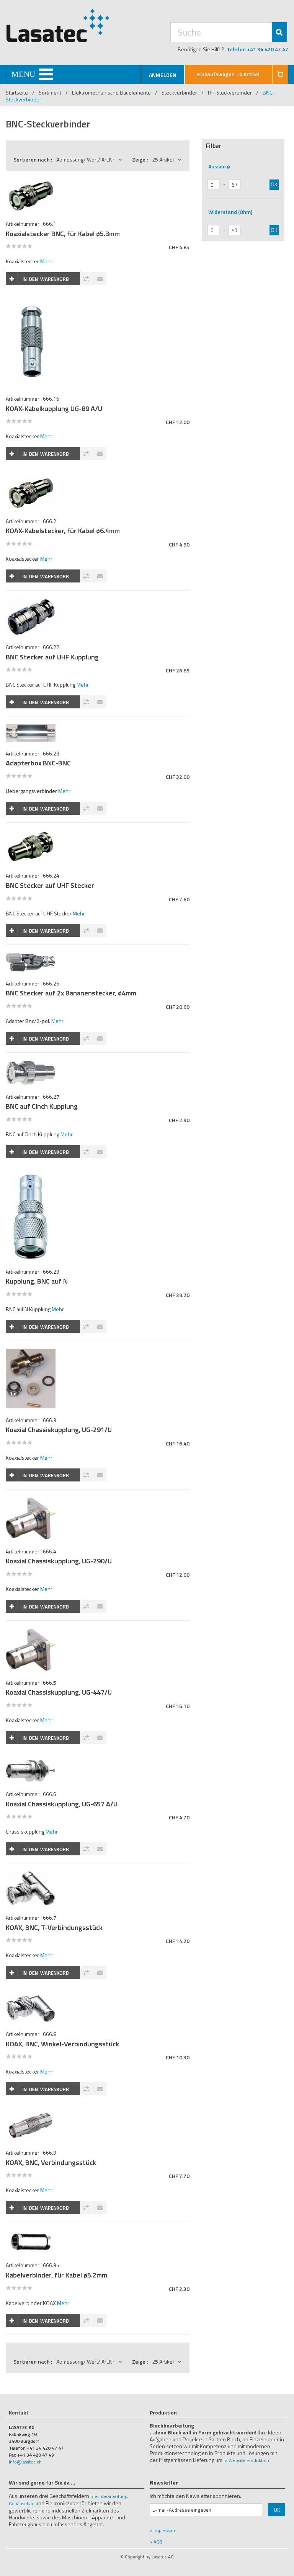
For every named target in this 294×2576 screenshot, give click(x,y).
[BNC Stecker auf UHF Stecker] (30, 834)
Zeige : (140, 159)
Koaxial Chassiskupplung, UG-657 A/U (62, 1804)
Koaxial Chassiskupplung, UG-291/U (59, 1430)
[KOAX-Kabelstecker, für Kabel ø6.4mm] (30, 480)
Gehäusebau (22, 2503)
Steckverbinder (179, 92)
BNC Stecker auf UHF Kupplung (52, 657)
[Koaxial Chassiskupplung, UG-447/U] (30, 1632)
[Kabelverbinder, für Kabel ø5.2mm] (30, 2234)
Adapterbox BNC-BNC (38, 763)
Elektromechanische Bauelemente (111, 92)
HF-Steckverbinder (230, 92)
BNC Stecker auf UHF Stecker (50, 885)
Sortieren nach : (33, 159)
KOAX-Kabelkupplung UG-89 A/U (54, 409)
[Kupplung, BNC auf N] (31, 1178)
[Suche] (279, 32)
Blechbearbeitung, (109, 2496)
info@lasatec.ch (25, 2462)
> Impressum (163, 2530)
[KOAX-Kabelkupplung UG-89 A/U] (31, 305)
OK (274, 184)
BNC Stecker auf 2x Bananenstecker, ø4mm (71, 993)
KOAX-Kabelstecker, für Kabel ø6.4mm (63, 531)
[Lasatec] (58, 25)
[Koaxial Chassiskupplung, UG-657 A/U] (30, 1764)
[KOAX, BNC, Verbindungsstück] (30, 2115)
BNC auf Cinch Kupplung (42, 1106)
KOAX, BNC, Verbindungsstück (51, 2162)
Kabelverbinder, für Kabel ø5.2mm (56, 2275)
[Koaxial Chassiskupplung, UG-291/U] (30, 1353)
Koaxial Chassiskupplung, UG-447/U (59, 1692)
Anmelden (163, 75)
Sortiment (51, 92)
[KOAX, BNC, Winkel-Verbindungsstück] (30, 1999)
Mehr (46, 261)
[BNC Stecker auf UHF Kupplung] (30, 602)
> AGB (156, 2542)
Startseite (17, 92)
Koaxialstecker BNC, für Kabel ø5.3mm (63, 234)
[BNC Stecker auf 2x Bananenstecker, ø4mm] (30, 957)
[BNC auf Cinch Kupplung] (30, 1064)
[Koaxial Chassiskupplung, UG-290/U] (30, 1501)
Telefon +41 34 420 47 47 (257, 49)
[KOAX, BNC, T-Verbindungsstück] (30, 1875)
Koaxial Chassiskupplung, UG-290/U (59, 1561)
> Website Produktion (247, 2460)
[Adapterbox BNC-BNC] (30, 728)
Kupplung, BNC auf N (37, 1281)
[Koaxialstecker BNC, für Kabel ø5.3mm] (30, 183)
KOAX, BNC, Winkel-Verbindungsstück (62, 2044)
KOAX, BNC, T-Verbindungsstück (54, 1928)
